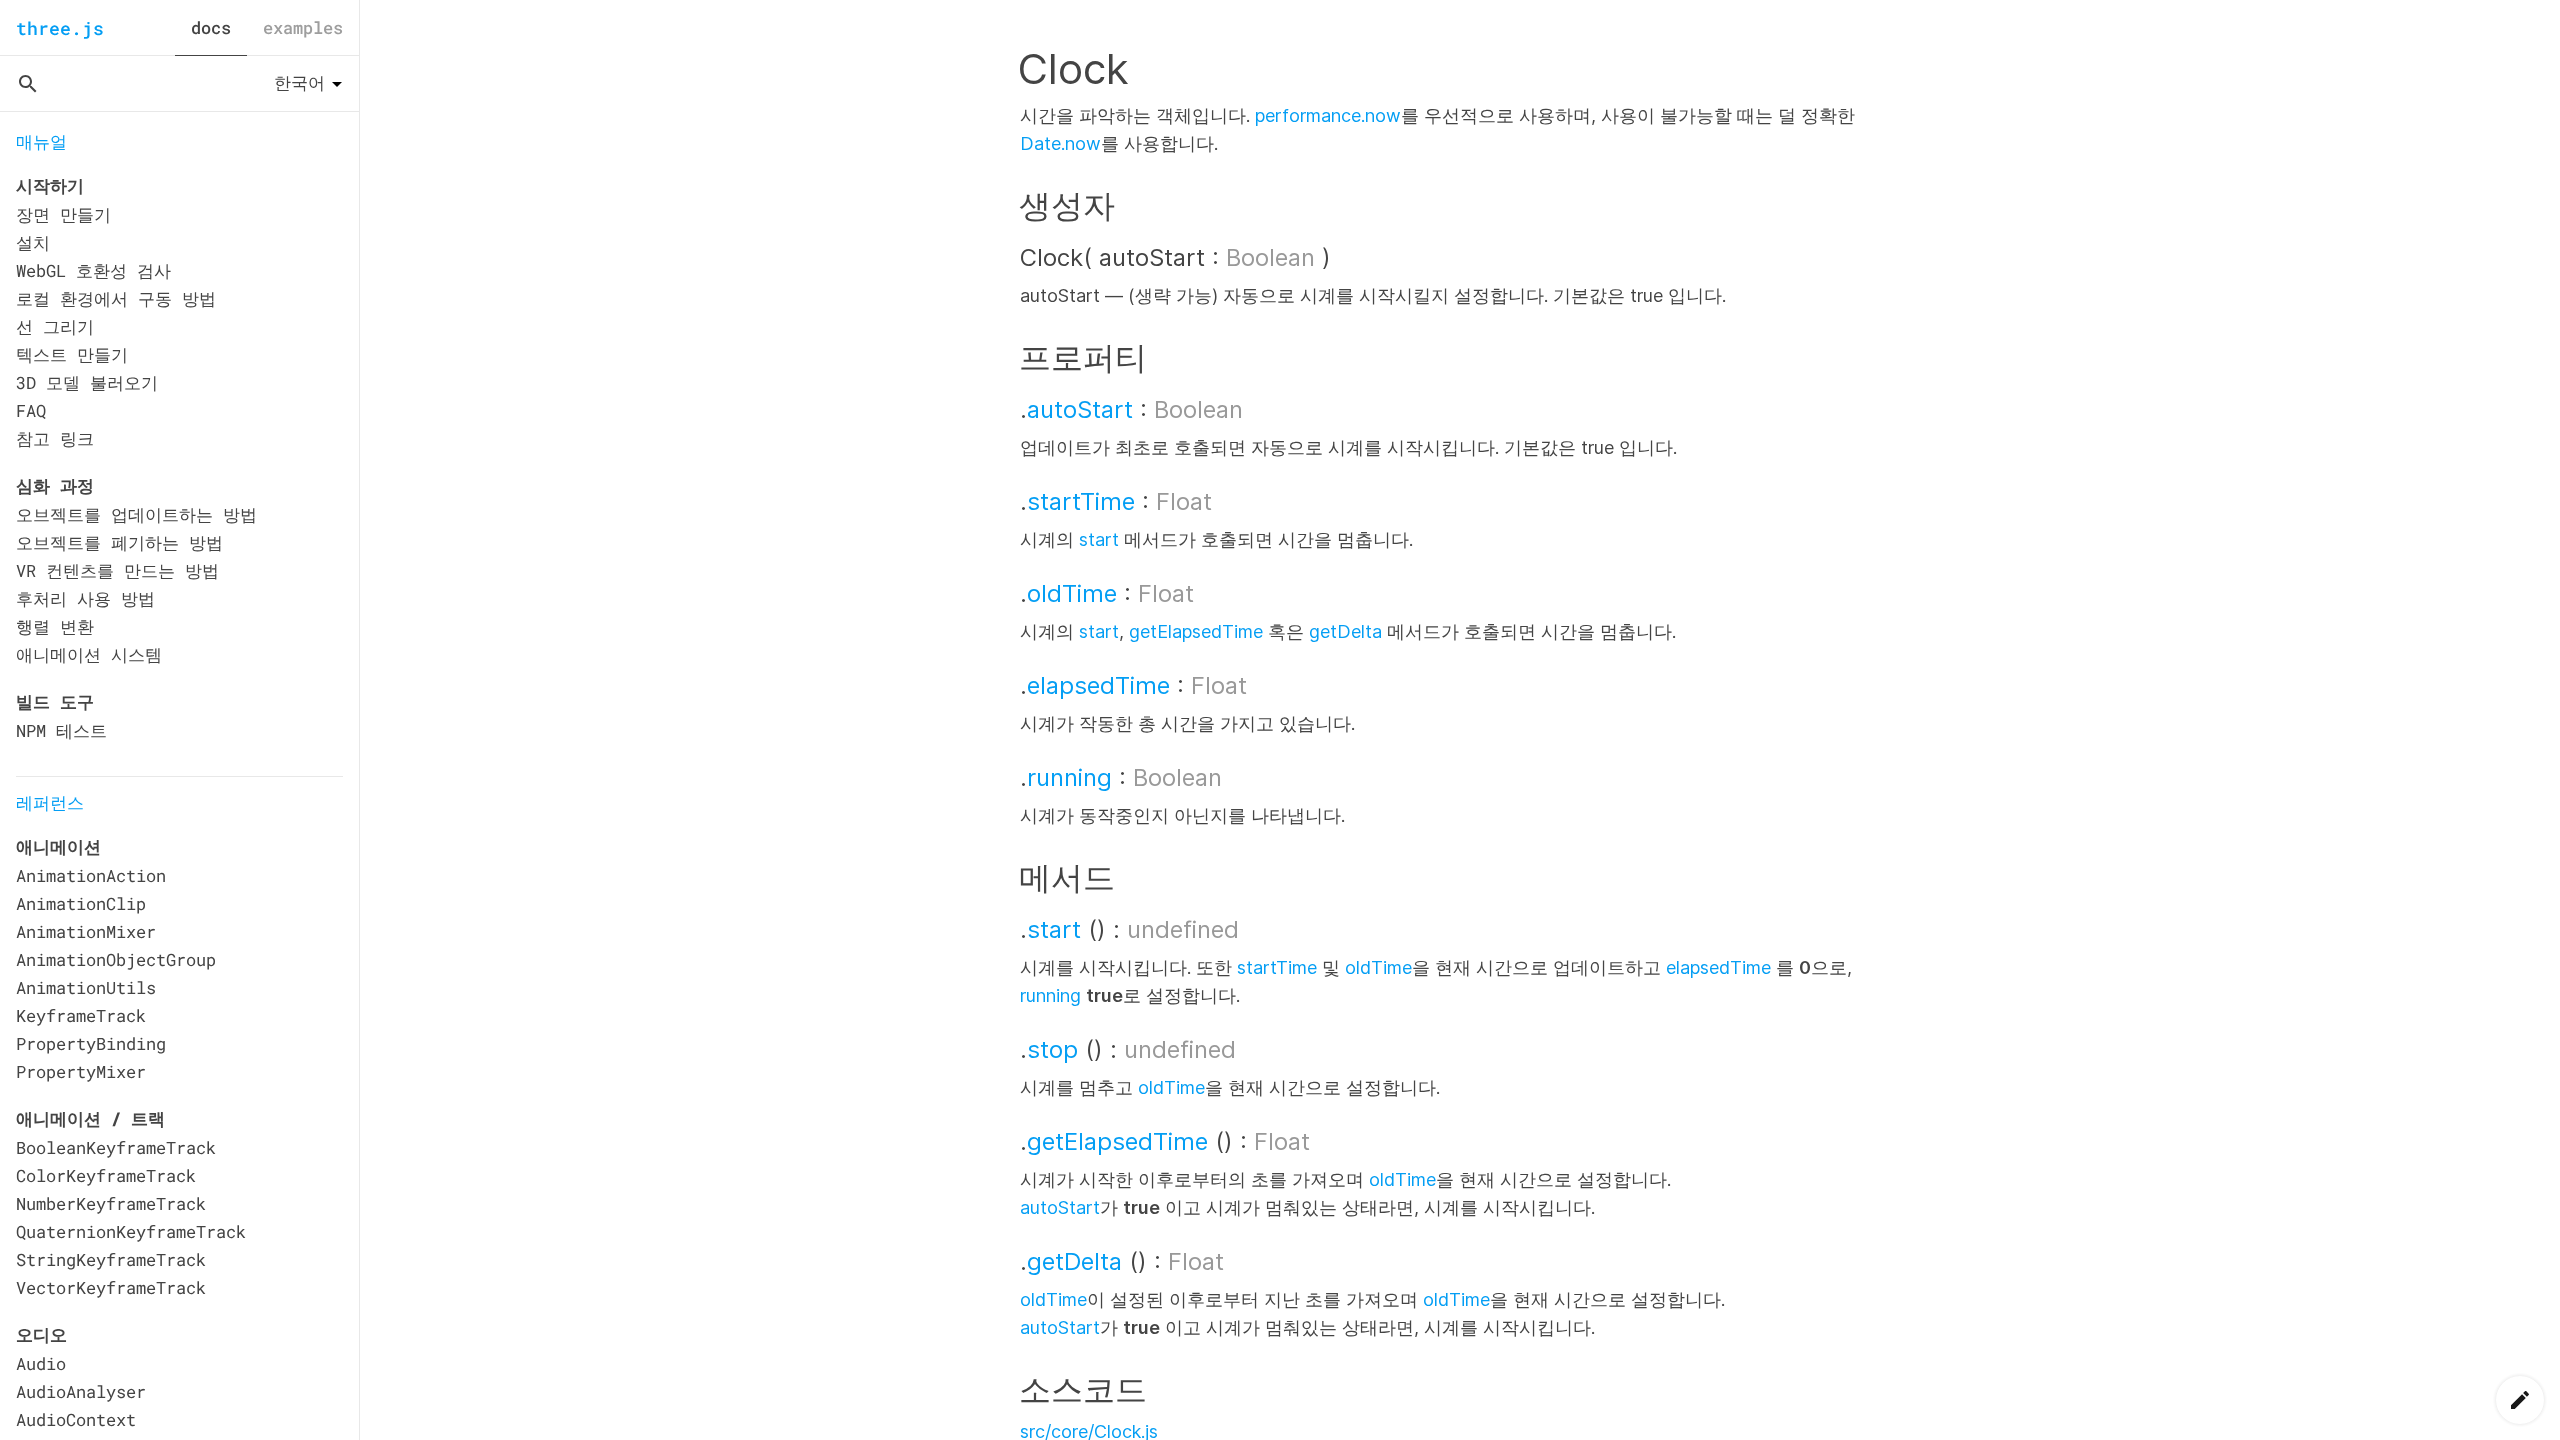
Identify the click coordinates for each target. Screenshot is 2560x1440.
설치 (33, 242)
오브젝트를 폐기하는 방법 (119, 542)
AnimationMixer (86, 931)
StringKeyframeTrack (111, 1259)
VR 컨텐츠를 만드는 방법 (117, 570)
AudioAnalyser (81, 1391)
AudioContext (76, 1419)
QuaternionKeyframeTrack (131, 1231)
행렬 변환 (55, 626)
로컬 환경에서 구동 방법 (116, 298)
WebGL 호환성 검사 (93, 270)
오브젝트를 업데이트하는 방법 (136, 514)
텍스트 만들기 (72, 354)
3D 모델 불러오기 (87, 382)
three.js (60, 28)
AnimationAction (91, 875)
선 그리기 (55, 326)
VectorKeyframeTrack (111, 1287)
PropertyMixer (81, 1071)
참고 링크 (55, 438)
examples (303, 27)
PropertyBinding (91, 1043)
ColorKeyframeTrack (106, 1175)
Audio (41, 1363)
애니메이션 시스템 (89, 654)
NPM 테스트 (61, 730)
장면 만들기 (63, 214)
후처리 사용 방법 (85, 598)
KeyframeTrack (81, 1015)
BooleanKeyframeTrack (116, 1147)
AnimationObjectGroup (116, 959)
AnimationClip (81, 903)
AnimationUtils (86, 987)
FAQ (31, 410)
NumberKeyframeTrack (111, 1203)
